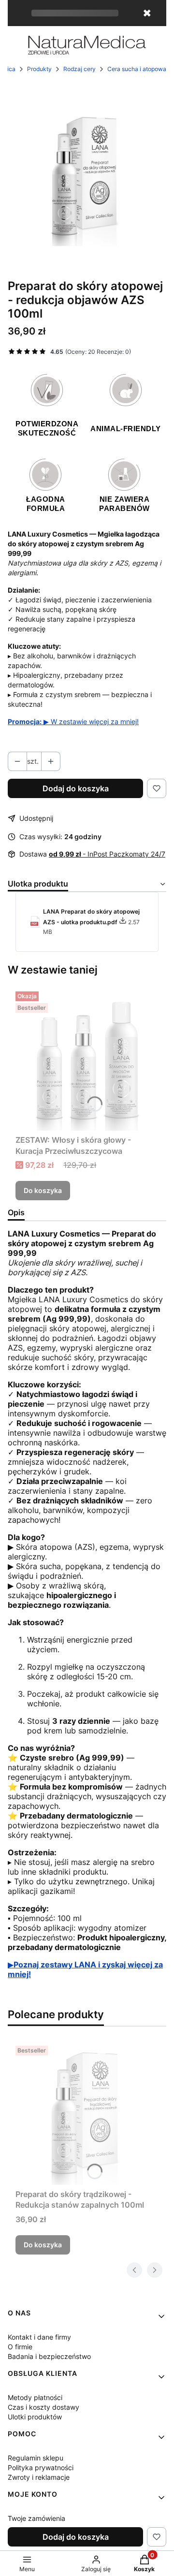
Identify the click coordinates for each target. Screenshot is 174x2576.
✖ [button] (147, 13)
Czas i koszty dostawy (43, 2407)
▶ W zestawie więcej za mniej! (73, 721)
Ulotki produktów (35, 2417)
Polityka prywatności (41, 2467)
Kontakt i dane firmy (39, 2337)
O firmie (20, 2347)
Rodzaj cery (80, 69)
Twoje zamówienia (36, 2518)
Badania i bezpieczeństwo (49, 2356)
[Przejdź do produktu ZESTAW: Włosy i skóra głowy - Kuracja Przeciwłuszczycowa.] (87, 1059)
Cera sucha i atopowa (137, 69)
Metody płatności (35, 2397)
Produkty (39, 69)
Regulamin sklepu (36, 2458)
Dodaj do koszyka (76, 788)
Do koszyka (43, 1190)
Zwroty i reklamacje (39, 2477)
